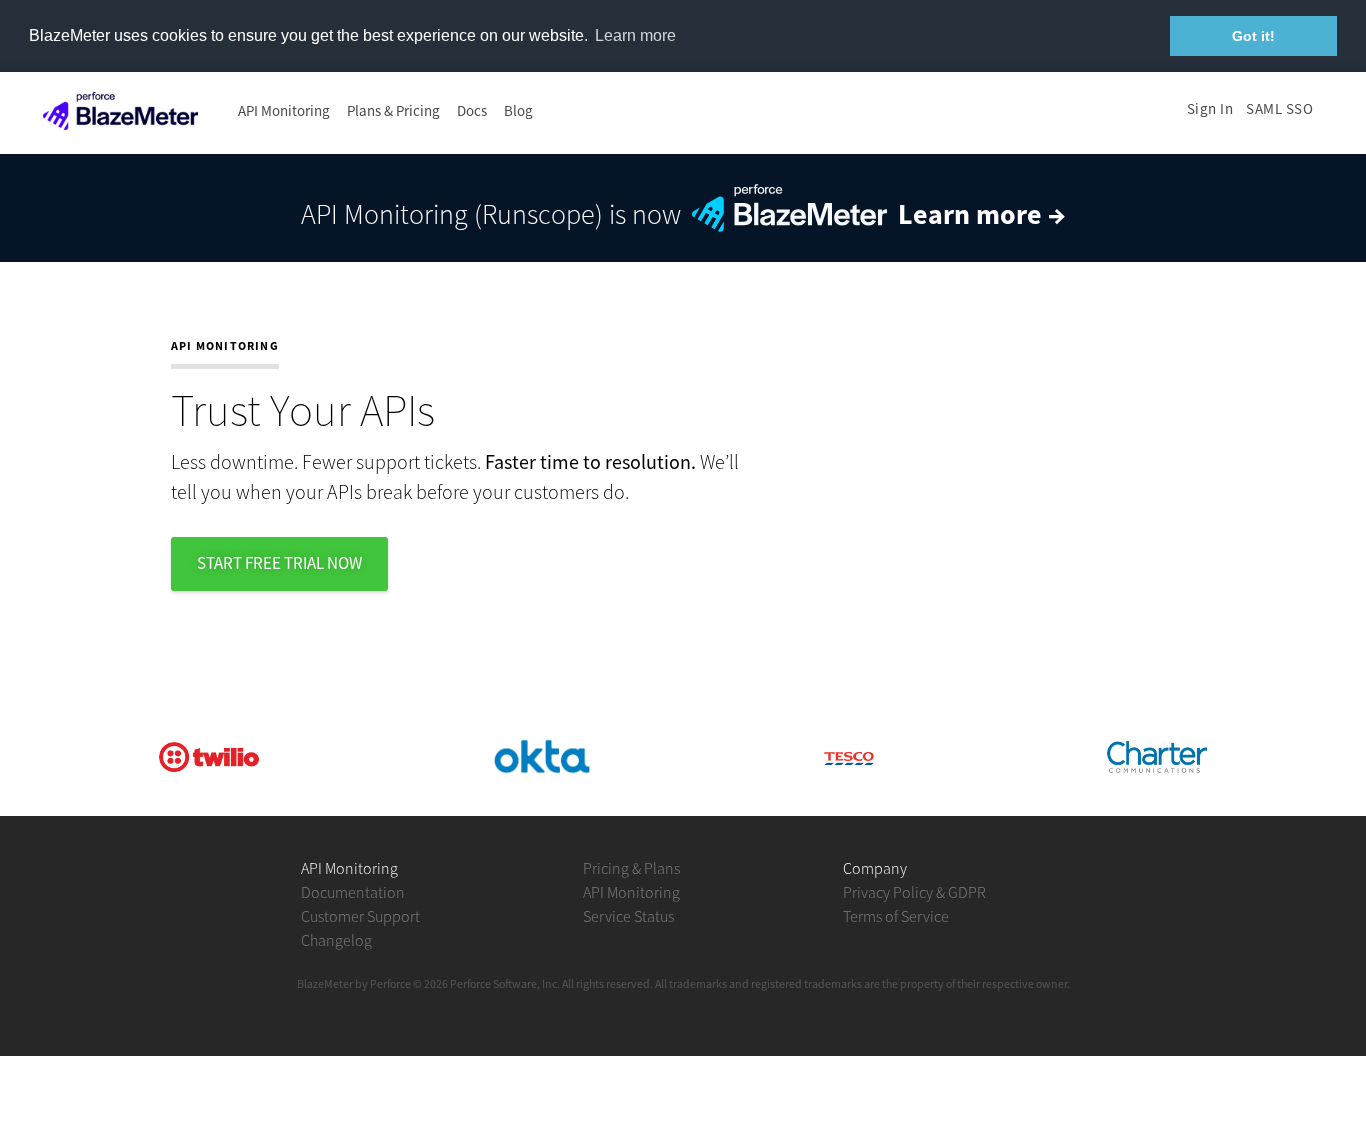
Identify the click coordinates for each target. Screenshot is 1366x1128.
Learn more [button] (635, 35)
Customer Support (360, 916)
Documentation (353, 892)
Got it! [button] (1253, 36)
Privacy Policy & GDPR (914, 892)
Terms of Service (896, 916)
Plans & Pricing (393, 110)
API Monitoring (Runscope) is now (683, 214)
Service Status (628, 916)
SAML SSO (1279, 108)
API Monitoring (284, 110)
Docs (472, 110)
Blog (518, 110)
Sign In (1210, 108)
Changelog (336, 940)
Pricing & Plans (631, 868)
